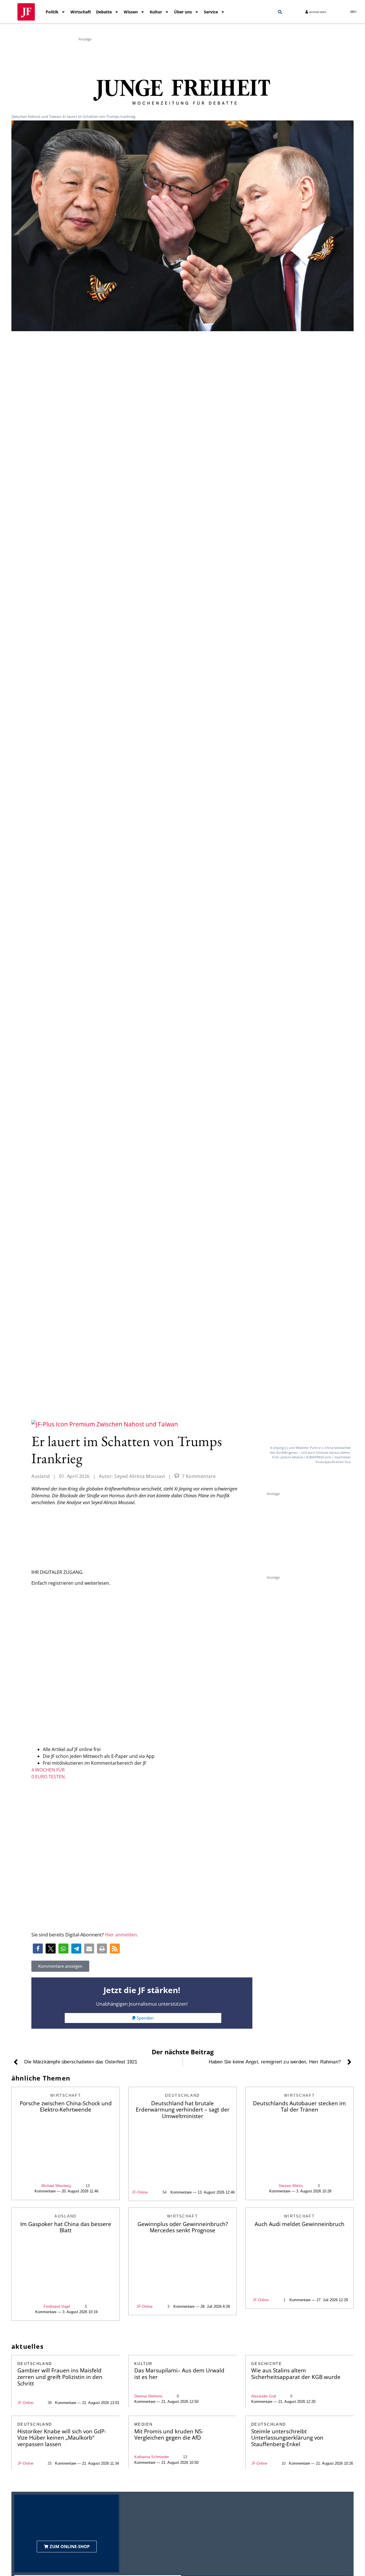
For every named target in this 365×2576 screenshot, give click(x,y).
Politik (52, 12)
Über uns (183, 12)
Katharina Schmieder (152, 2457)
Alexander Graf (264, 2396)
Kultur (156, 12)
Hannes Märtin (291, 2186)
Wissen (131, 12)
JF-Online (140, 2192)
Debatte (104, 12)
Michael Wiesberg (56, 2186)
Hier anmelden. (121, 1935)
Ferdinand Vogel (57, 2306)
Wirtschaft (81, 12)
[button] (280, 12)
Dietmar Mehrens (148, 2396)
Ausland (41, 1476)
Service (211, 12)
